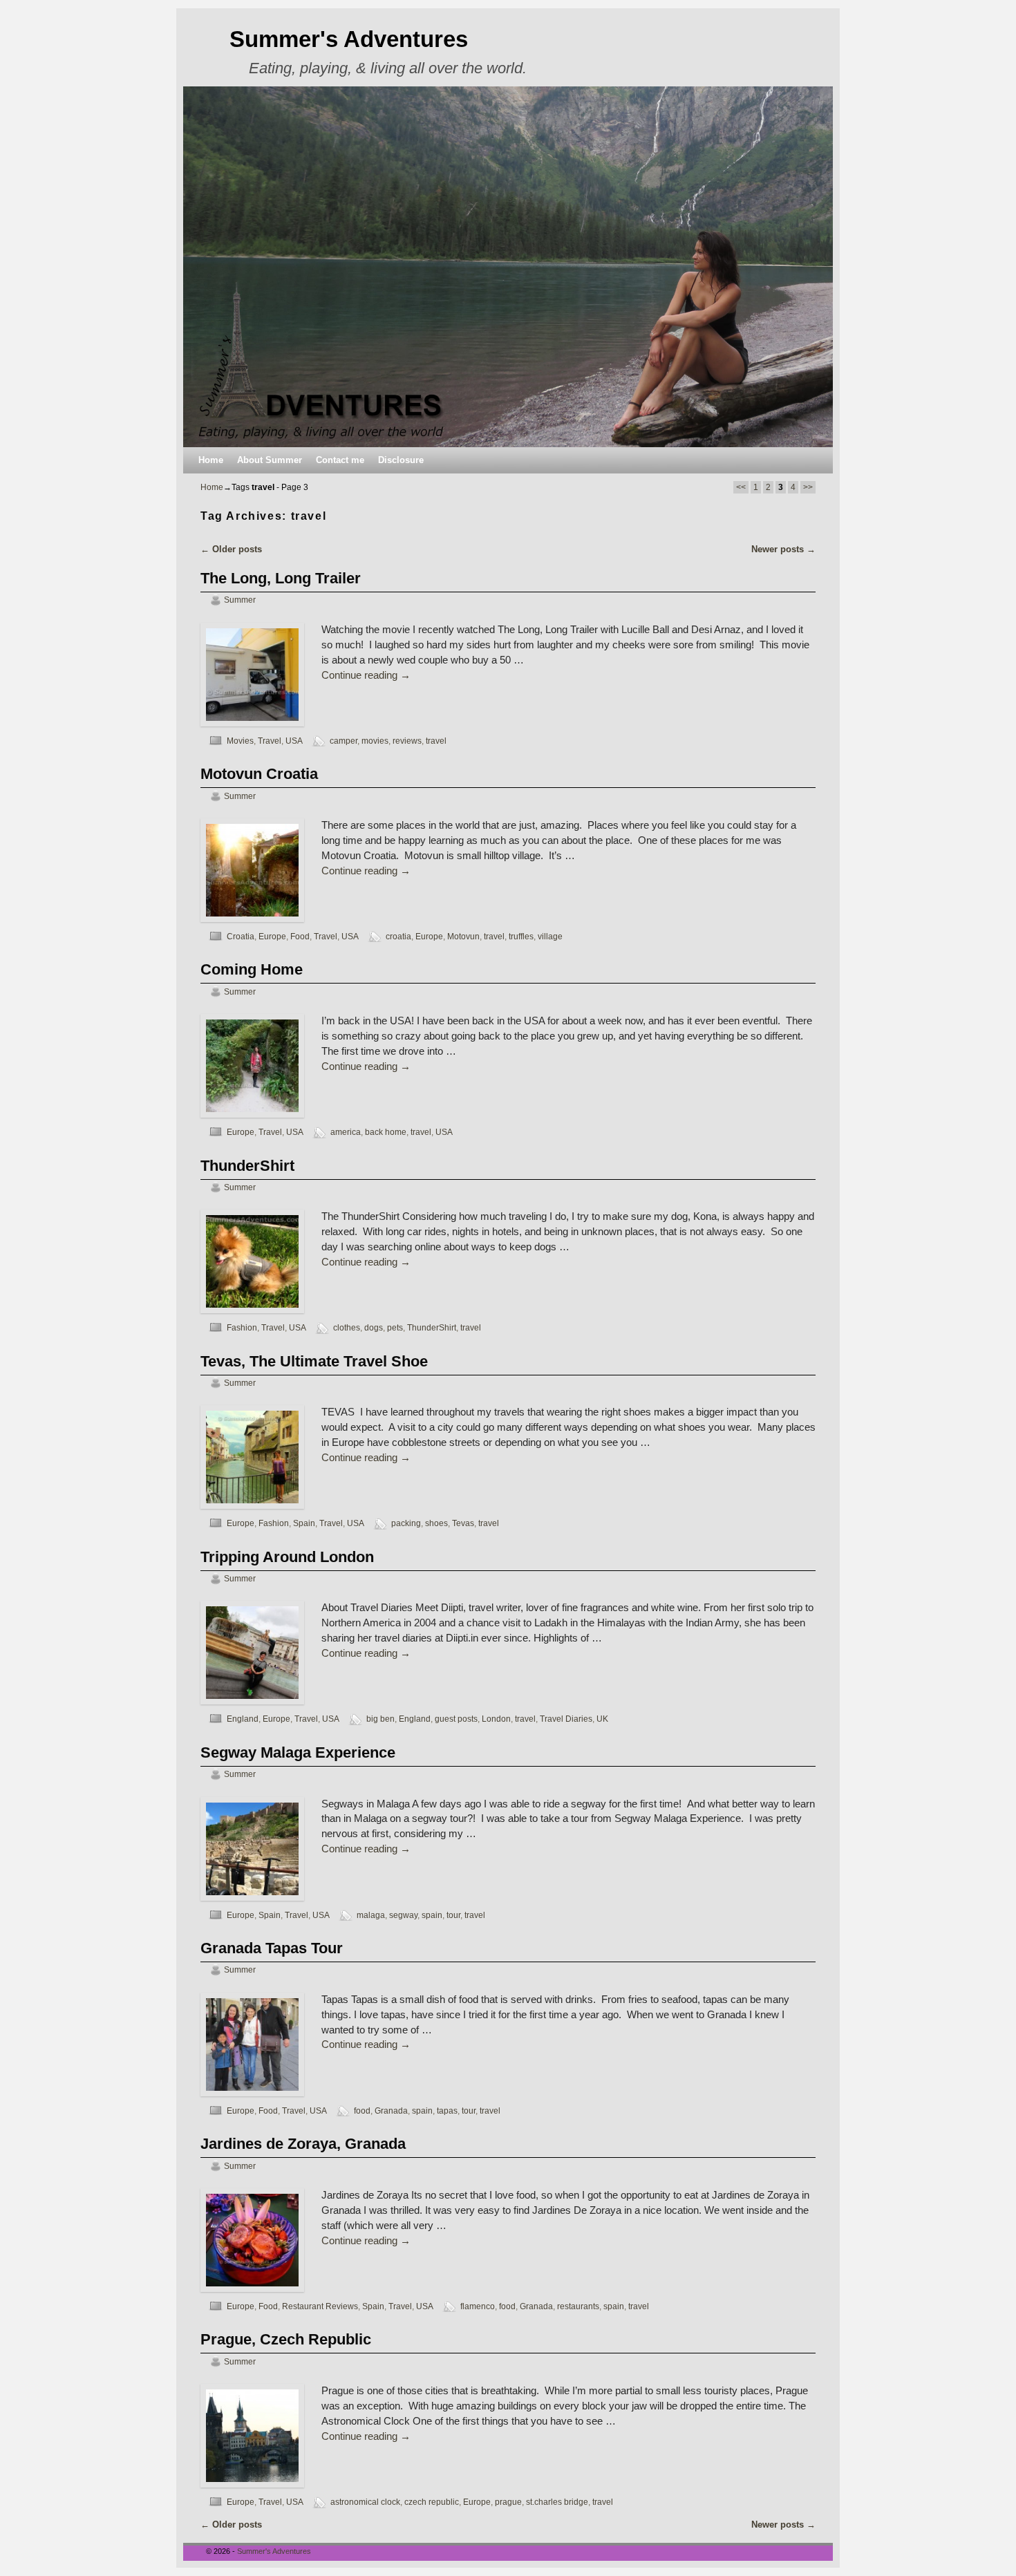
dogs (374, 1327)
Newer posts (783, 549)
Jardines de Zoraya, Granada (303, 2144)
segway (403, 1915)
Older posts (231, 549)
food (362, 2110)
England (243, 1719)
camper (344, 741)
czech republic (432, 2502)
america (346, 1132)
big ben (380, 1719)
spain (432, 1915)
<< (741, 487)
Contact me (340, 460)
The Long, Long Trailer (281, 578)
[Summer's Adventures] (508, 267)
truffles (521, 936)
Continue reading (366, 675)
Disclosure (401, 460)
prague (508, 2502)
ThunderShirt (247, 1166)
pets (395, 1327)
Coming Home (252, 969)
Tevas (463, 1523)
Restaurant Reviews (320, 2306)
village (550, 936)
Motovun (463, 936)
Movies (240, 741)
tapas (447, 2110)
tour (453, 1915)
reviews (407, 741)
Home (211, 460)
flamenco (478, 2306)
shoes (436, 1523)
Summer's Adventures (349, 39)
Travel (270, 741)
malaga (371, 1915)
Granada (391, 2110)
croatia (398, 936)
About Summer (270, 460)
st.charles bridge (557, 2502)
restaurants (578, 2306)
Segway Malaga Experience (298, 1752)
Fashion (242, 1327)
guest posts (456, 1719)
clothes (347, 1327)
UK (602, 1719)
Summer (240, 600)
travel (436, 741)
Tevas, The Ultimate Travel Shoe (314, 1361)
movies (375, 741)
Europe (272, 936)
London (496, 1719)
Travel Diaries (566, 1719)
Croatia (241, 936)
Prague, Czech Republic (286, 2339)
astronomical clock (365, 2502)
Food (300, 936)
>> (808, 487)
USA (294, 741)
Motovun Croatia (259, 774)
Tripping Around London (287, 1557)
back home (386, 1132)
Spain (304, 1523)
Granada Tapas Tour (272, 1948)
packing (406, 1523)
